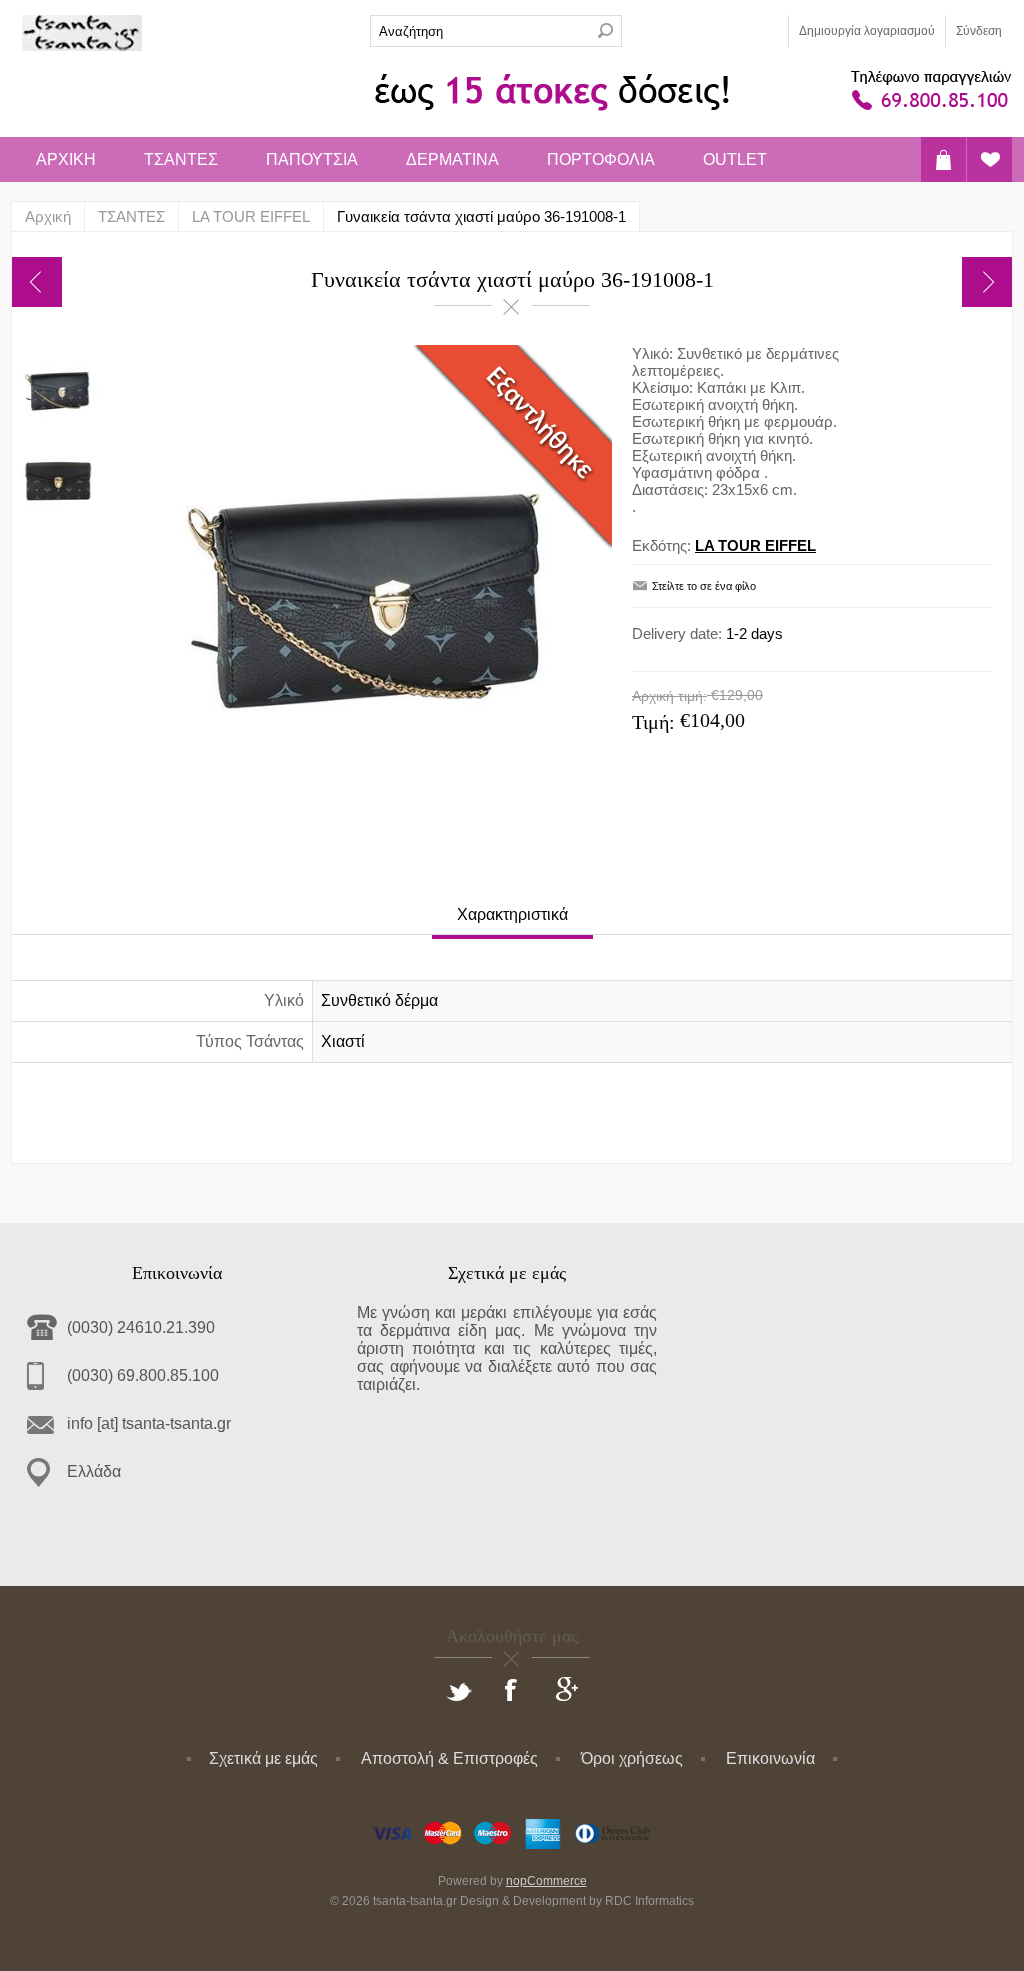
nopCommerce (546, 1881)
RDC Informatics (649, 1901)
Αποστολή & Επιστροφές (449, 1758)
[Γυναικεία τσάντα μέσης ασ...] (987, 282)
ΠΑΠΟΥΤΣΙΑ (312, 159)
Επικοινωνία (770, 1758)
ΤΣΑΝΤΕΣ (181, 159)
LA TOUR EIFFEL (755, 545)
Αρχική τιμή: (669, 696)
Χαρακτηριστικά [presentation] (512, 914)
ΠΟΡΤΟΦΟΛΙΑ (601, 159)
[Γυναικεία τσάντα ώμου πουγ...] (37, 282)
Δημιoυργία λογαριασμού (867, 31)
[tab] (512, 917)
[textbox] (480, 31)
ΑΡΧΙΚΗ (66, 159)
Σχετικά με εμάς (263, 1758)
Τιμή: (653, 722)
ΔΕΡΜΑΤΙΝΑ (452, 159)
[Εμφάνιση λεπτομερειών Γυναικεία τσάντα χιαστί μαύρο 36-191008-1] (57, 390)
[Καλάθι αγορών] (943, 159)
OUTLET (735, 159)
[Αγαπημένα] (989, 159)
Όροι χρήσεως (632, 1758)
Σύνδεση (979, 31)
